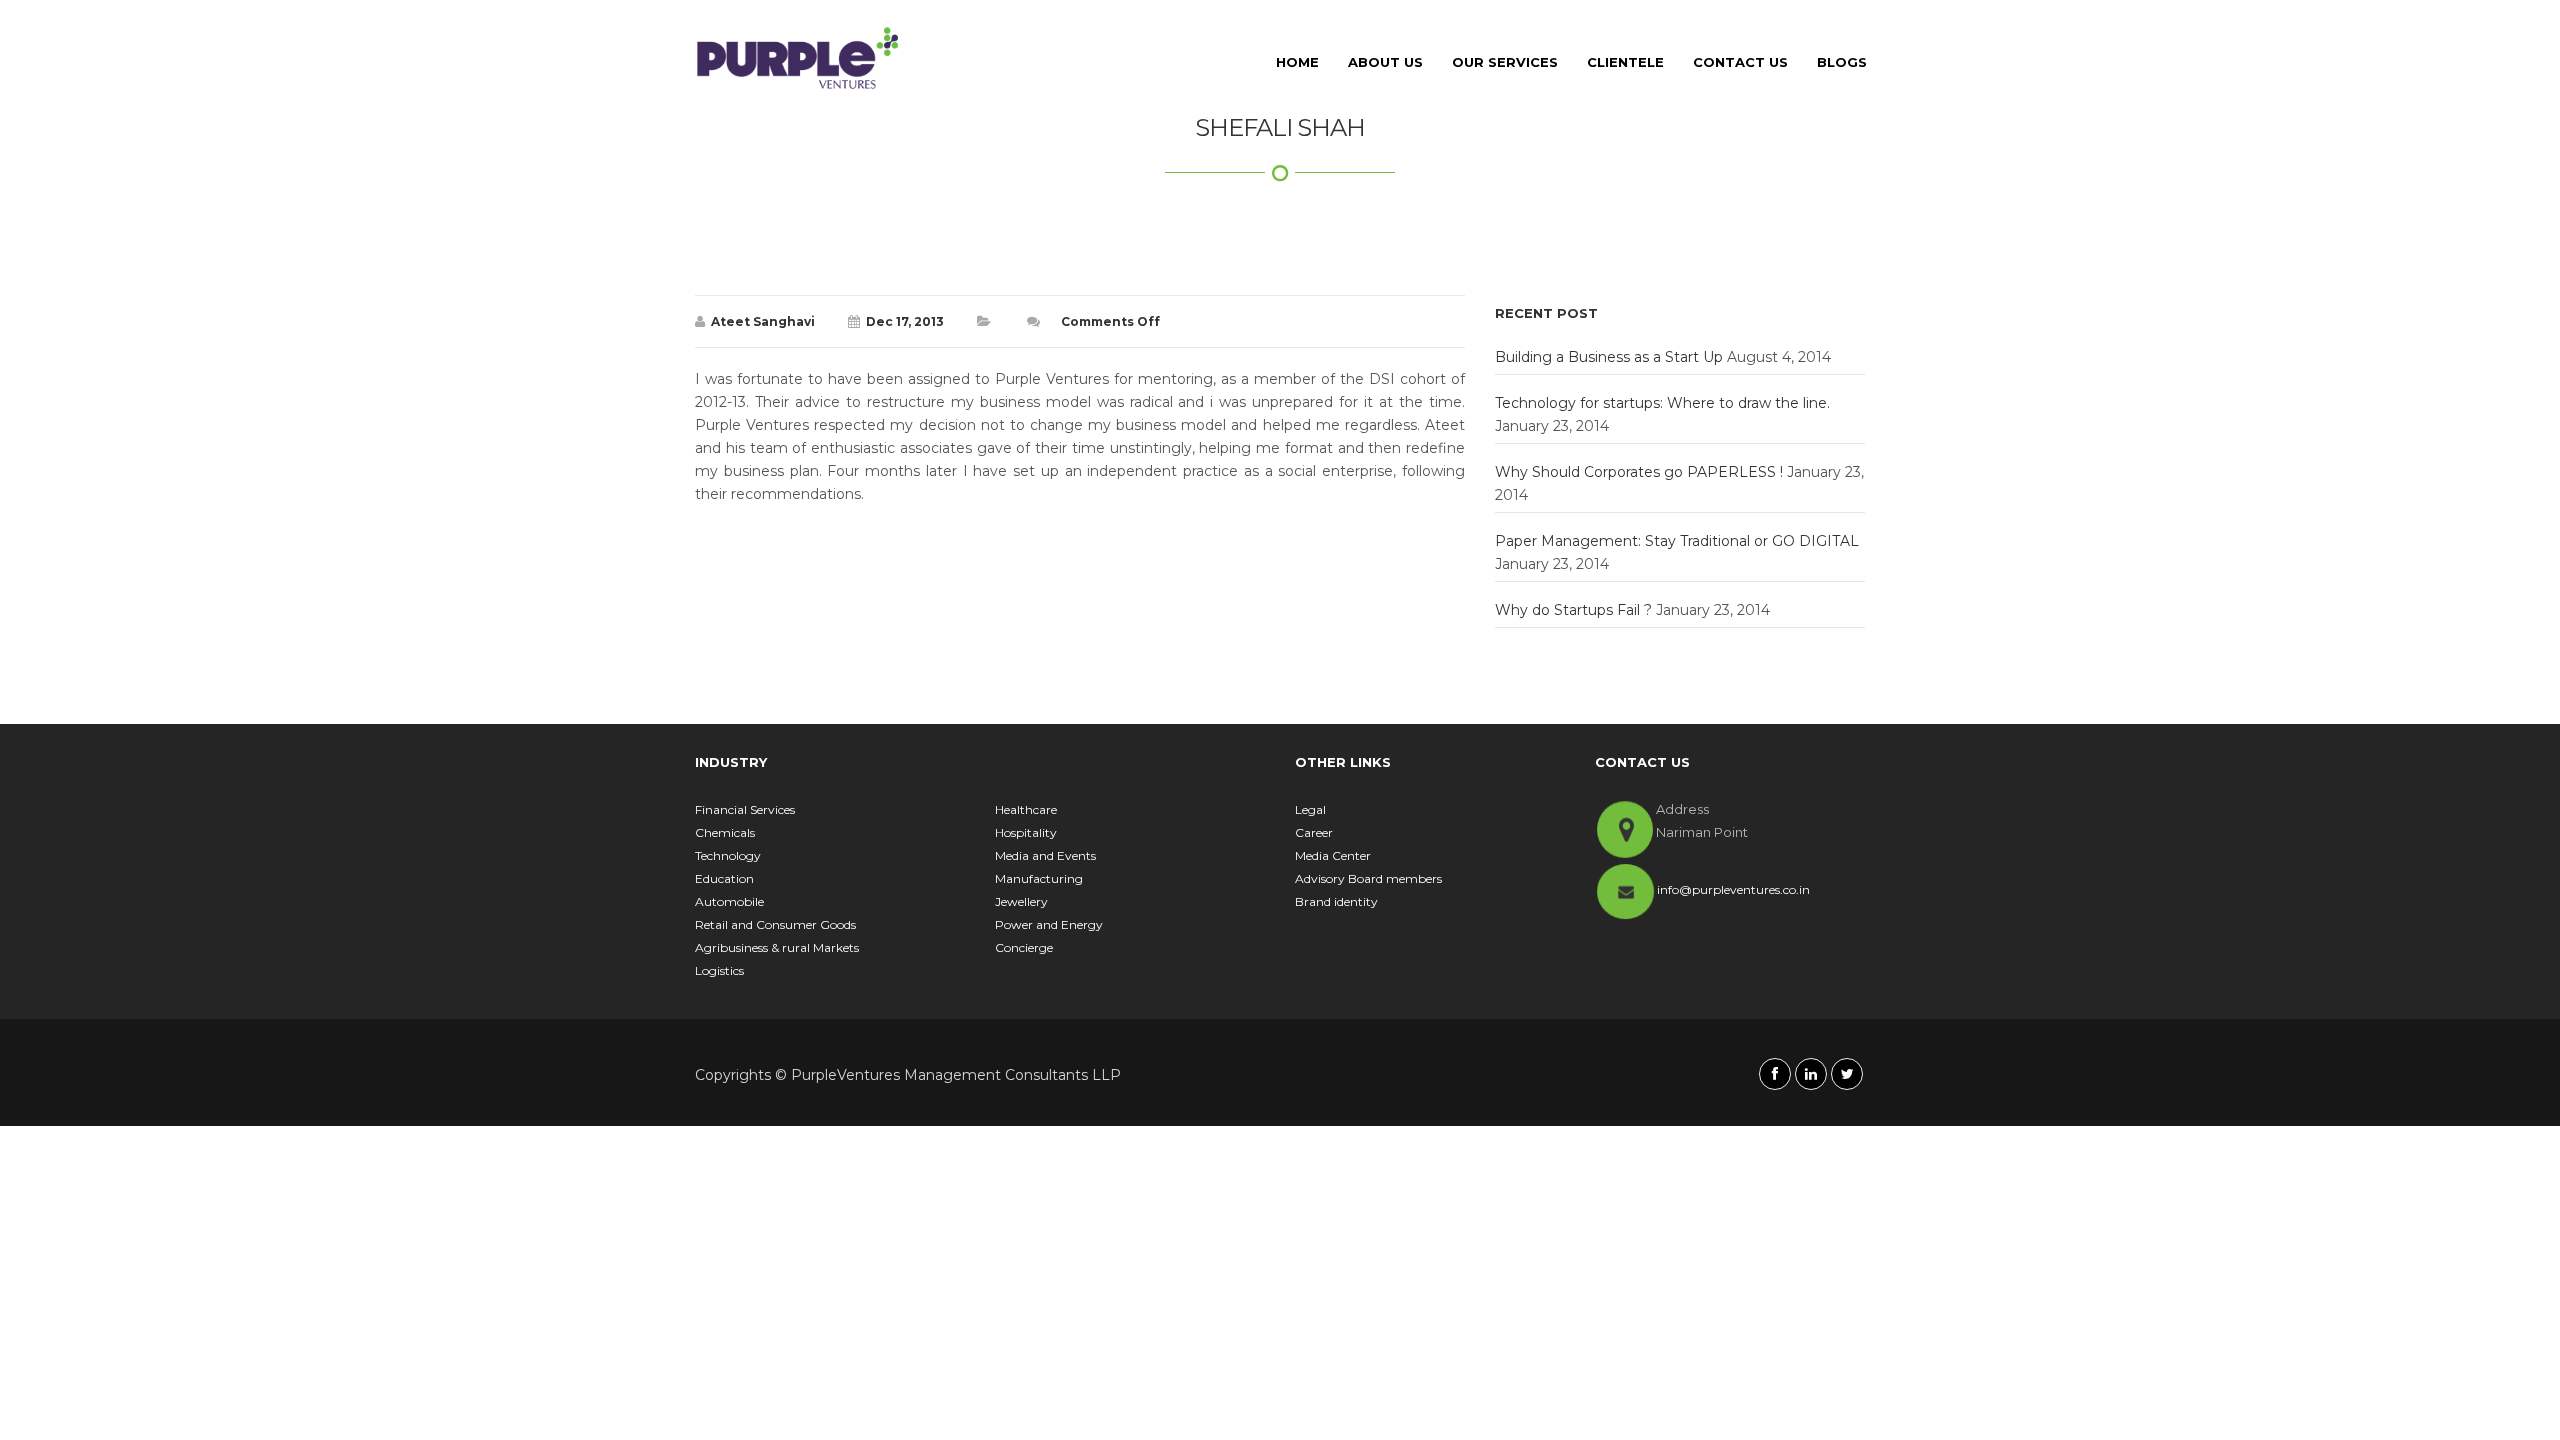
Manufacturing (1039, 878)
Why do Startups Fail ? (1573, 610)
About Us (1385, 62)
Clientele (1625, 62)
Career (1314, 832)
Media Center (1333, 855)
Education (724, 878)
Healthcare (1026, 809)
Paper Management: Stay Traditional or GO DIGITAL (1677, 541)
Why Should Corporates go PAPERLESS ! (1639, 472)
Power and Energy (1049, 924)
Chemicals (725, 832)
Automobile (729, 901)
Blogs (1842, 62)
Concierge (1024, 947)
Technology (728, 855)
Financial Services (745, 809)
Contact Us (1740, 62)
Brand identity (1336, 901)
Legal (1310, 809)
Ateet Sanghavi (763, 321)
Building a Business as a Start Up (1609, 357)
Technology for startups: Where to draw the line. (1662, 403)
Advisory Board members (1368, 878)
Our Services (1505, 62)
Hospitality (1026, 832)
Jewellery (1021, 901)
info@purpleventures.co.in (1733, 889)
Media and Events (1045, 855)
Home (1297, 62)
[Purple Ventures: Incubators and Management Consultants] (798, 58)
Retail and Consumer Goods (775, 924)
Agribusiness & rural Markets (777, 947)
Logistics (719, 970)
